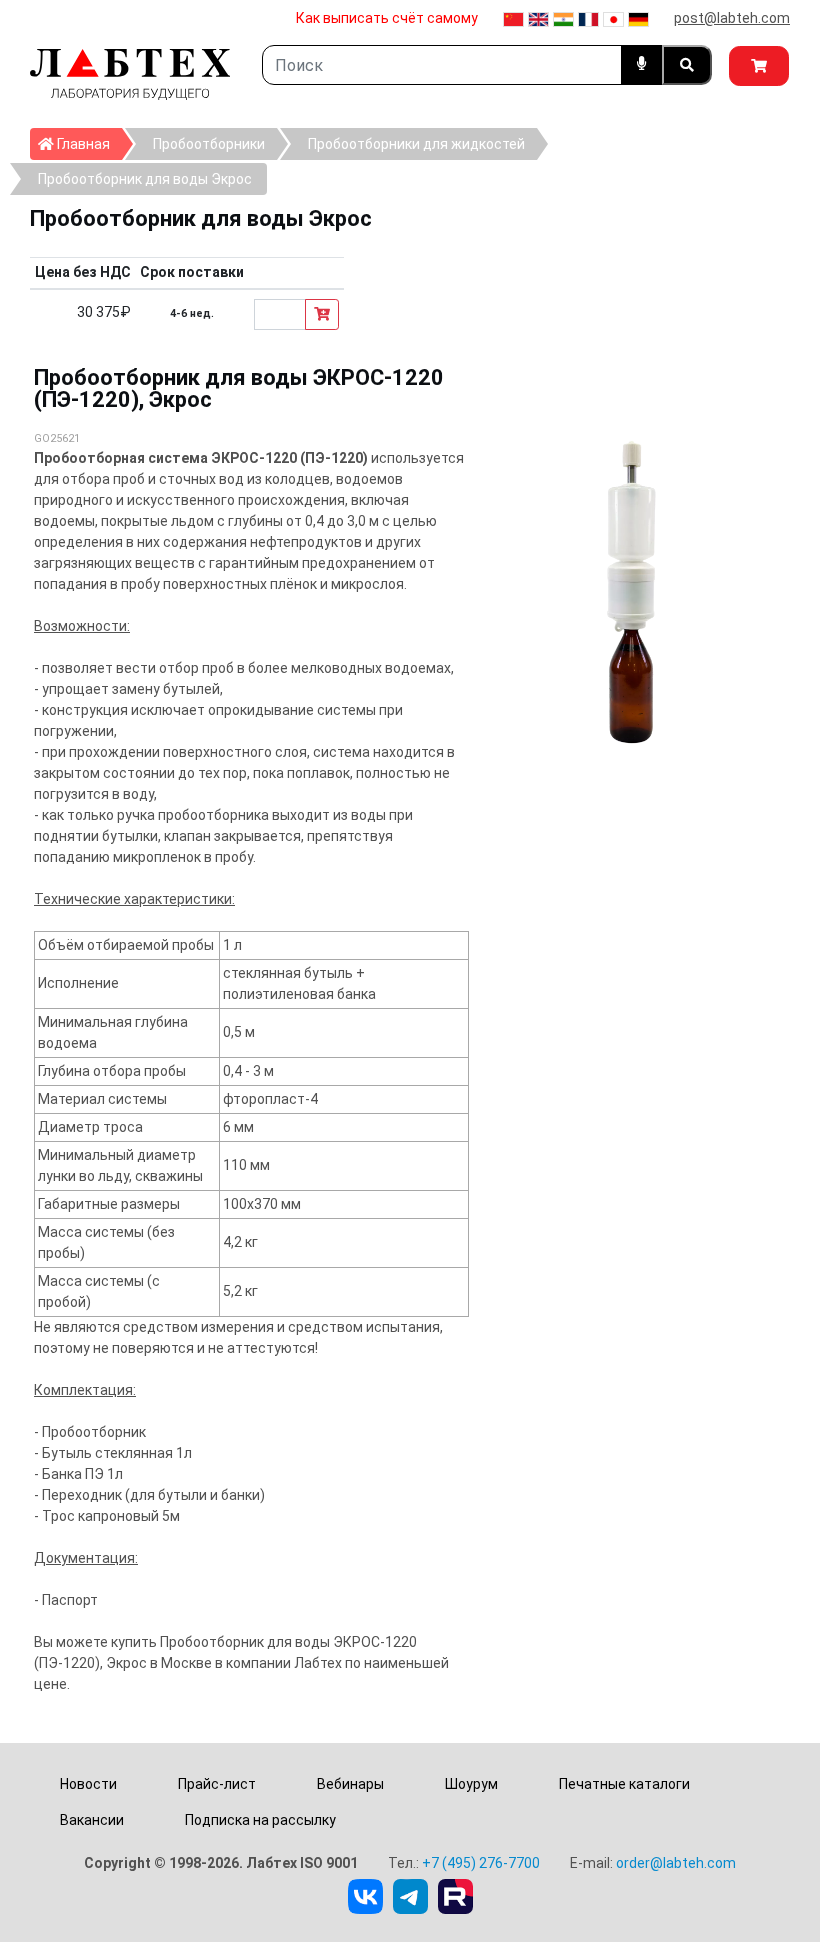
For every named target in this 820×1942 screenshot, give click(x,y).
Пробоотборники (209, 144)
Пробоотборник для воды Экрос (145, 179)
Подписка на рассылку (260, 1820)
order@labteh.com (676, 1863)
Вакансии (92, 1820)
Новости (88, 1784)
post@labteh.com (732, 18)
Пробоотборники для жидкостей (416, 144)
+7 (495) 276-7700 (481, 1863)
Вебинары (350, 1784)
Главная (88, 143)
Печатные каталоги (624, 1784)
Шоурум (471, 1784)
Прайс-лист (217, 1784)
